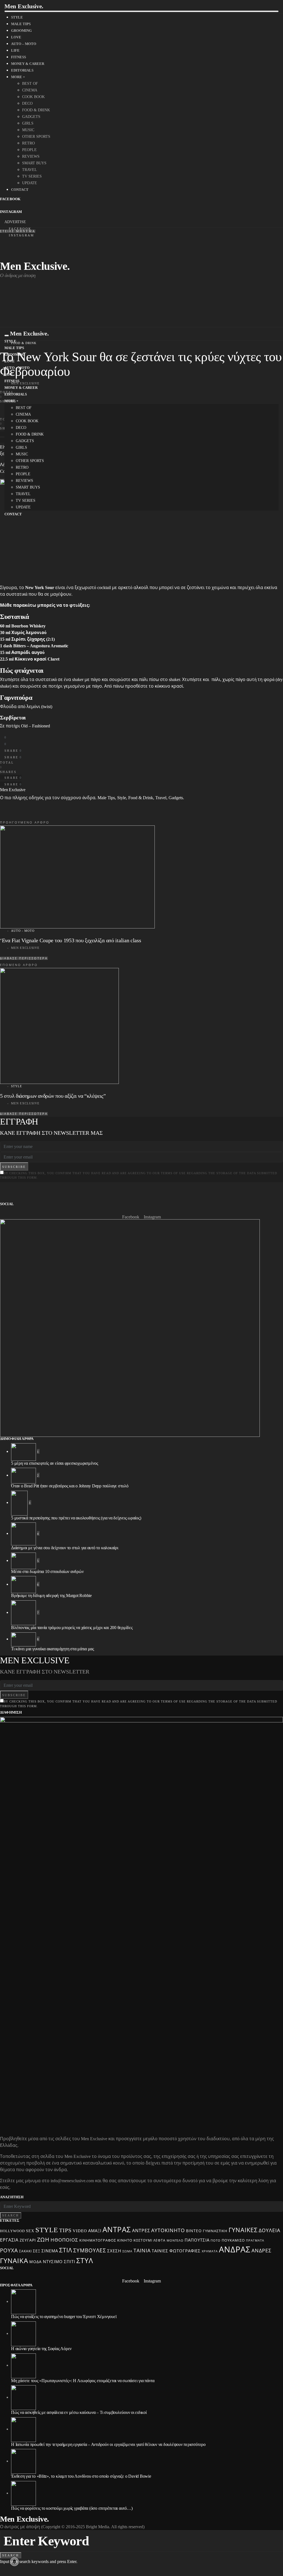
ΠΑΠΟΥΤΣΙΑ (197, 2240)
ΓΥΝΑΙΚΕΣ (243, 2230)
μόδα (36, 2262)
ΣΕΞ (37, 2251)
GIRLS (28, 123)
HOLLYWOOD (12, 2231)
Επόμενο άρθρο (19, 965)
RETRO (28, 143)
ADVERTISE (15, 222)
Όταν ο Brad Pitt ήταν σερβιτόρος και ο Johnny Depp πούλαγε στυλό (70, 1486)
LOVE (16, 37)
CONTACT (20, 190)
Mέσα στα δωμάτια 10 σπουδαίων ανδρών (47, 1571)
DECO (27, 103)
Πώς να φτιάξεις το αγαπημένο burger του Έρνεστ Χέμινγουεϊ (64, 2317)
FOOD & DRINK (36, 110)
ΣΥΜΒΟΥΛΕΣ (90, 2251)
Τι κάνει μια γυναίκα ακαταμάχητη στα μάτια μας (53, 1649)
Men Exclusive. (24, 6)
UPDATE (30, 183)
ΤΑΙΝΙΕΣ (160, 2251)
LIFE (15, 50)
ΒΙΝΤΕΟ (194, 2231)
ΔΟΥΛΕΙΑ (269, 2231)
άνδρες (261, 2251)
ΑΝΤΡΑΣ (117, 2230)
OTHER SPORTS (36, 137)
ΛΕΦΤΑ (159, 2240)
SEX (30, 2231)
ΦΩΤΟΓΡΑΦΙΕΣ (185, 2251)
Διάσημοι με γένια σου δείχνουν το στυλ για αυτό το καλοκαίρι (65, 1548)
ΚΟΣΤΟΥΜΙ (143, 2240)
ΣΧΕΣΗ (114, 2251)
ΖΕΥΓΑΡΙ (28, 2240)
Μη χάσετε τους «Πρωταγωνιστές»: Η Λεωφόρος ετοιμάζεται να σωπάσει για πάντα (83, 2381)
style (47, 2230)
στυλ (85, 2261)
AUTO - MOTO (23, 931)
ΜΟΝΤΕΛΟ (175, 2240)
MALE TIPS (21, 24)
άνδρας (235, 2250)
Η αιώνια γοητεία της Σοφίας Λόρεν (41, 2349)
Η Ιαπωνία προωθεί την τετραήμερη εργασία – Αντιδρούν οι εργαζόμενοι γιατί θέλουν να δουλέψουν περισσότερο (108, 2444)
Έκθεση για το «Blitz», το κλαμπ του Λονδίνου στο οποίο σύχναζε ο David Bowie (81, 2476)
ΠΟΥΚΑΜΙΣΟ (233, 2240)
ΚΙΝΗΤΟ (125, 2240)
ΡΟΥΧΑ (9, 2251)
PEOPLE (29, 150)
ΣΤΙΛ (66, 2250)
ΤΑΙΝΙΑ (142, 2251)
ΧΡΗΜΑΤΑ (210, 2251)
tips (65, 2230)
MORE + (18, 77)
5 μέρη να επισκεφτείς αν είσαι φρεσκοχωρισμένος (55, 1463)
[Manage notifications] (14, 2562)
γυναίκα (14, 2261)
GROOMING (21, 31)
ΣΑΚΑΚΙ (25, 2251)
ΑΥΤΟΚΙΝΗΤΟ (168, 2231)
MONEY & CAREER (28, 64)
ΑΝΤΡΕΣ (141, 2231)
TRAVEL (30, 170)
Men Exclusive (13, 790)
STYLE (17, 17)
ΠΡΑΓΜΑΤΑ (255, 2240)
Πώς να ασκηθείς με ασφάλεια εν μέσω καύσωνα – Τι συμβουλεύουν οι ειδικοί (79, 2412)
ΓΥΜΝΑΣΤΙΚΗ (215, 2231)
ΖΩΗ (43, 2240)
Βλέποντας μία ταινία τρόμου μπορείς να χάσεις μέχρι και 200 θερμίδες (72, 1628)
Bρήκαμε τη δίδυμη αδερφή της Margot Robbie (51, 1596)
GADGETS (31, 117)
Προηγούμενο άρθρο (25, 822)
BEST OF (30, 84)
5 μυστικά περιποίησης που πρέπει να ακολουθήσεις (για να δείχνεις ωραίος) (76, 1518)
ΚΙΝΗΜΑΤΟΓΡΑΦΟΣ (98, 2240)
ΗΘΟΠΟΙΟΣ (64, 2240)
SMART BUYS (34, 163)
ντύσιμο (53, 2262)
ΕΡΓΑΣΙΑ (9, 2240)
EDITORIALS (22, 70)
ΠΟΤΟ (216, 2241)
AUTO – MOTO (24, 44)
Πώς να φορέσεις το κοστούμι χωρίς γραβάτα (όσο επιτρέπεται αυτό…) (72, 2508)
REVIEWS (31, 156)
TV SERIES (32, 176)
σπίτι (70, 2262)
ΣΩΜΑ (127, 2251)
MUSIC (28, 130)
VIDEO (80, 2231)
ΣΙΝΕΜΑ (50, 2251)
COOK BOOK (33, 97)
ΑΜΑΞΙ (95, 2231)
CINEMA (30, 90)
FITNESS (19, 57)
